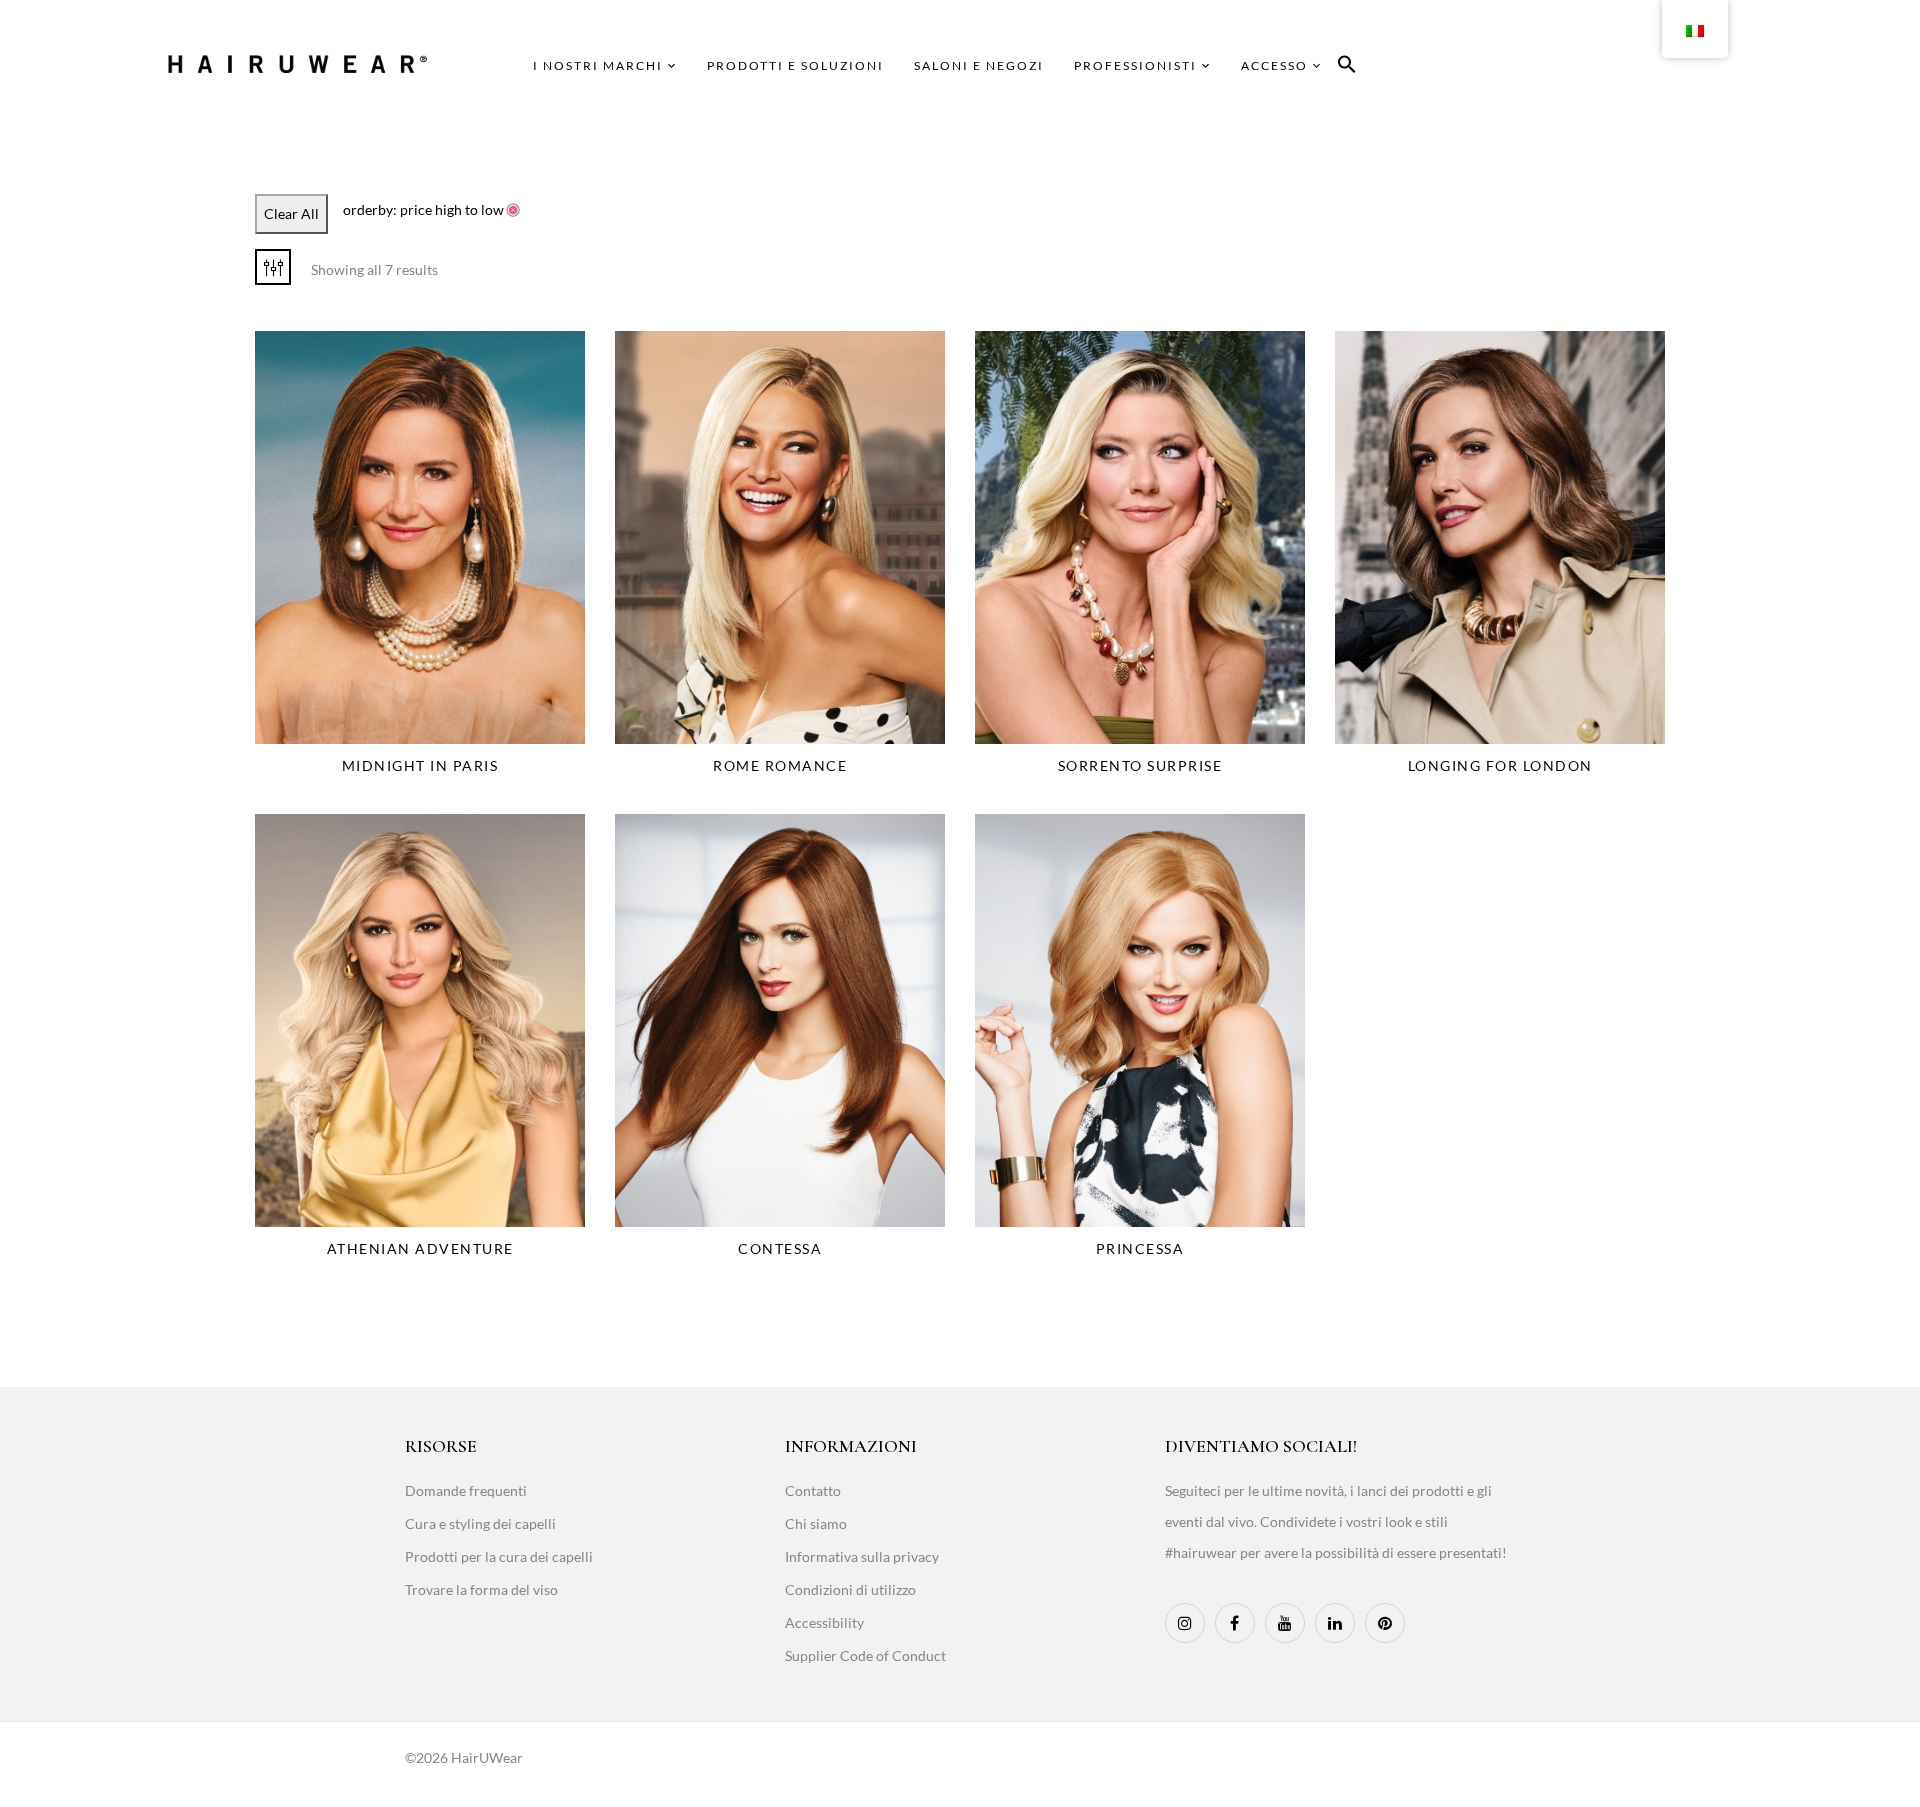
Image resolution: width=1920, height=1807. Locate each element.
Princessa (1140, 1248)
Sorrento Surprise (1140, 765)
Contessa (780, 1248)
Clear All (291, 213)
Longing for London (1500, 765)
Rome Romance (780, 765)
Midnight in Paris (420, 765)
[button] (1347, 67)
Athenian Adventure (420, 1248)
